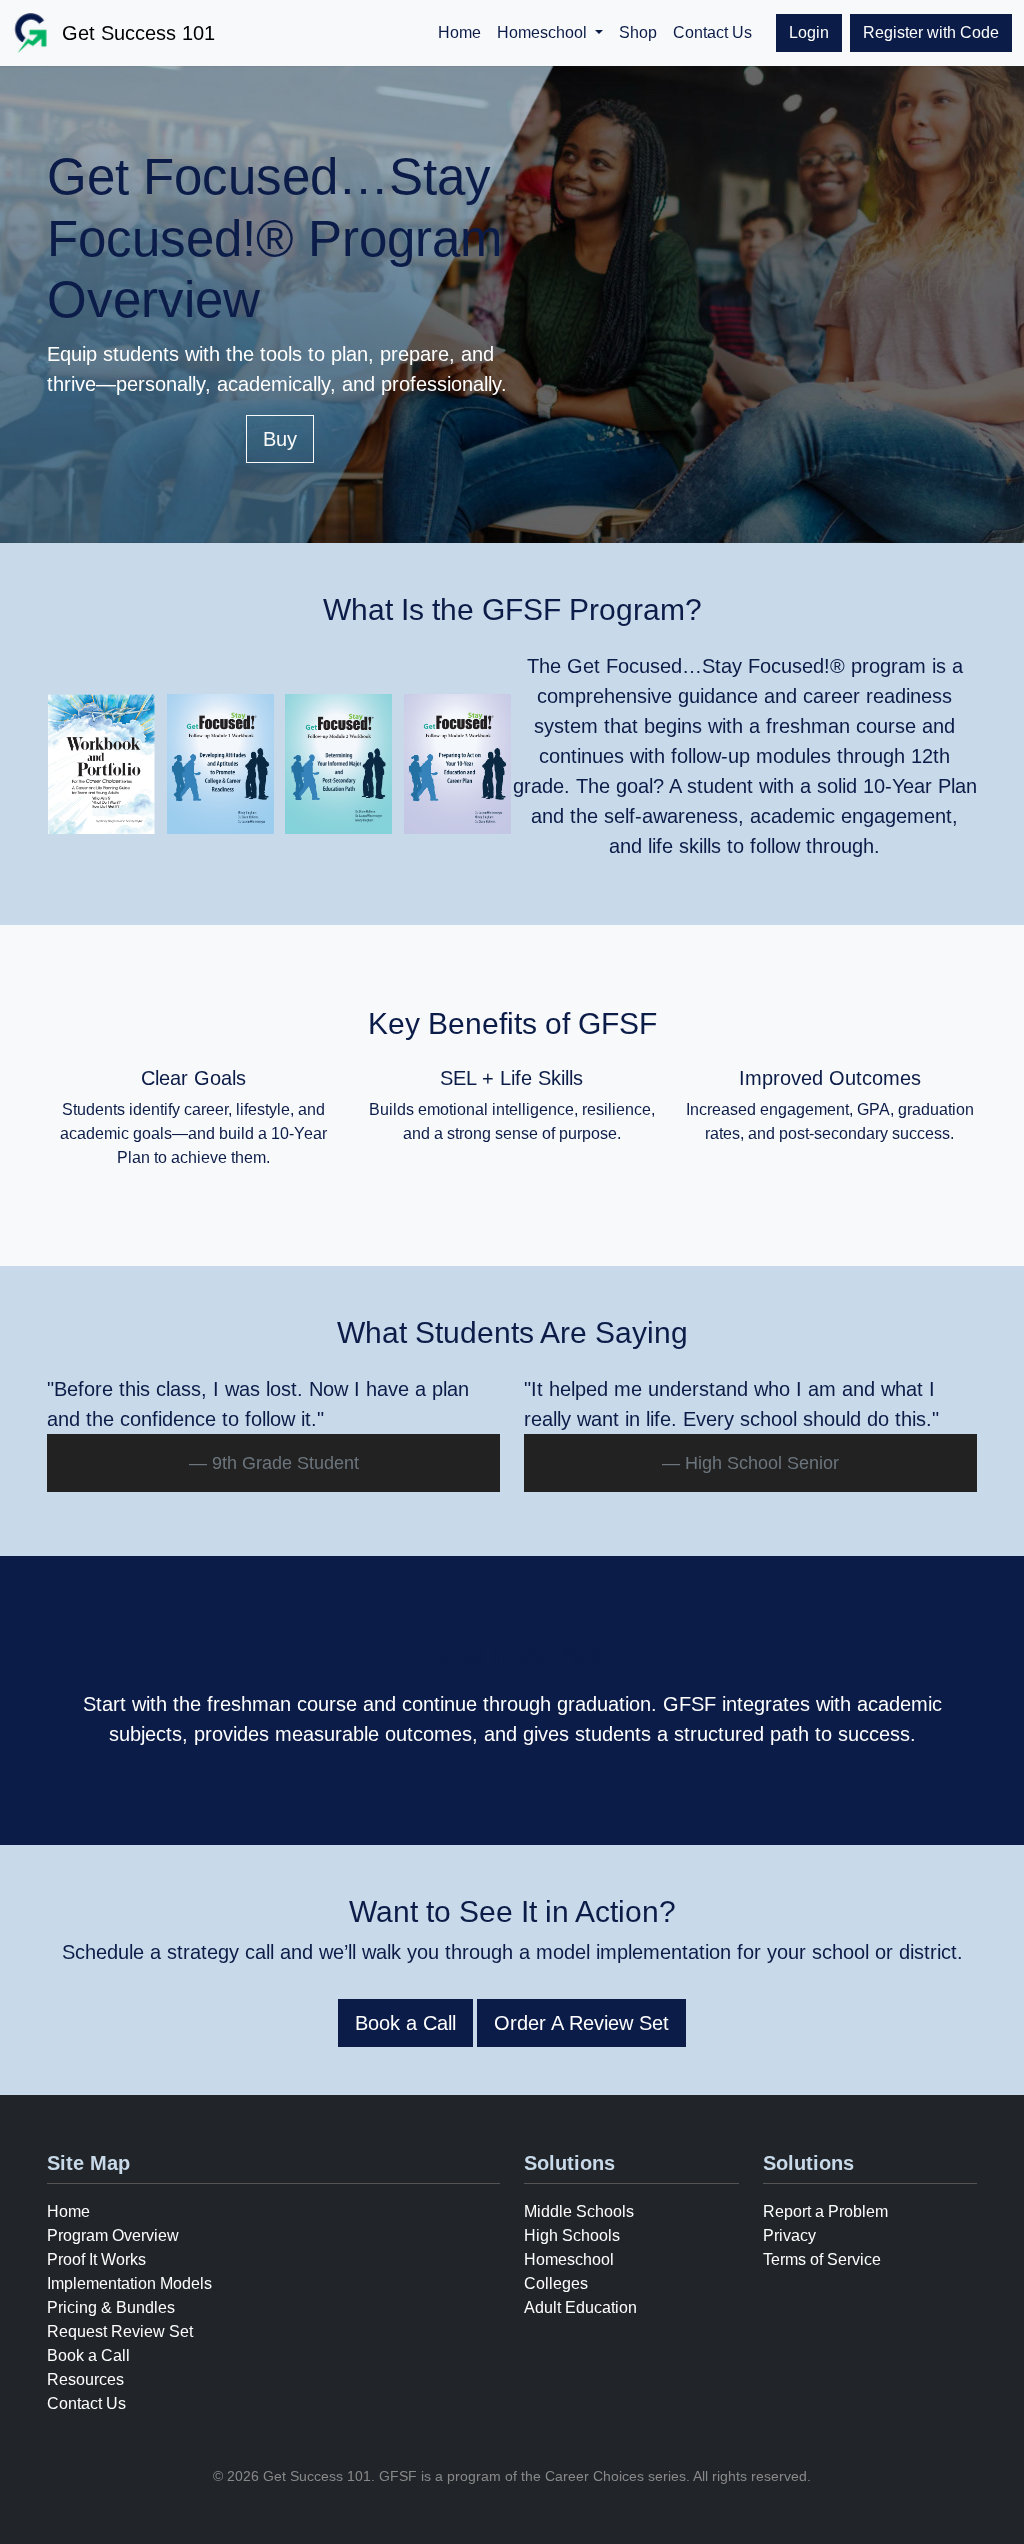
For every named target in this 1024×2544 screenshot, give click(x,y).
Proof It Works (96, 2259)
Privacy (789, 2235)
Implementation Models (129, 2283)
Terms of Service (822, 2259)
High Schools (572, 2235)
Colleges (556, 2283)
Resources (85, 2379)
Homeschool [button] (544, 32)
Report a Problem (825, 2211)
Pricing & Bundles (111, 2307)
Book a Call (405, 2023)
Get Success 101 (138, 33)
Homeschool (569, 2259)
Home (459, 32)
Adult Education (580, 2307)
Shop (638, 32)
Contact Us (712, 32)
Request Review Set (120, 2331)
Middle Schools (579, 2211)
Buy (280, 439)
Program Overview (113, 2235)
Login (809, 32)
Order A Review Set (581, 2023)
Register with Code (931, 32)
